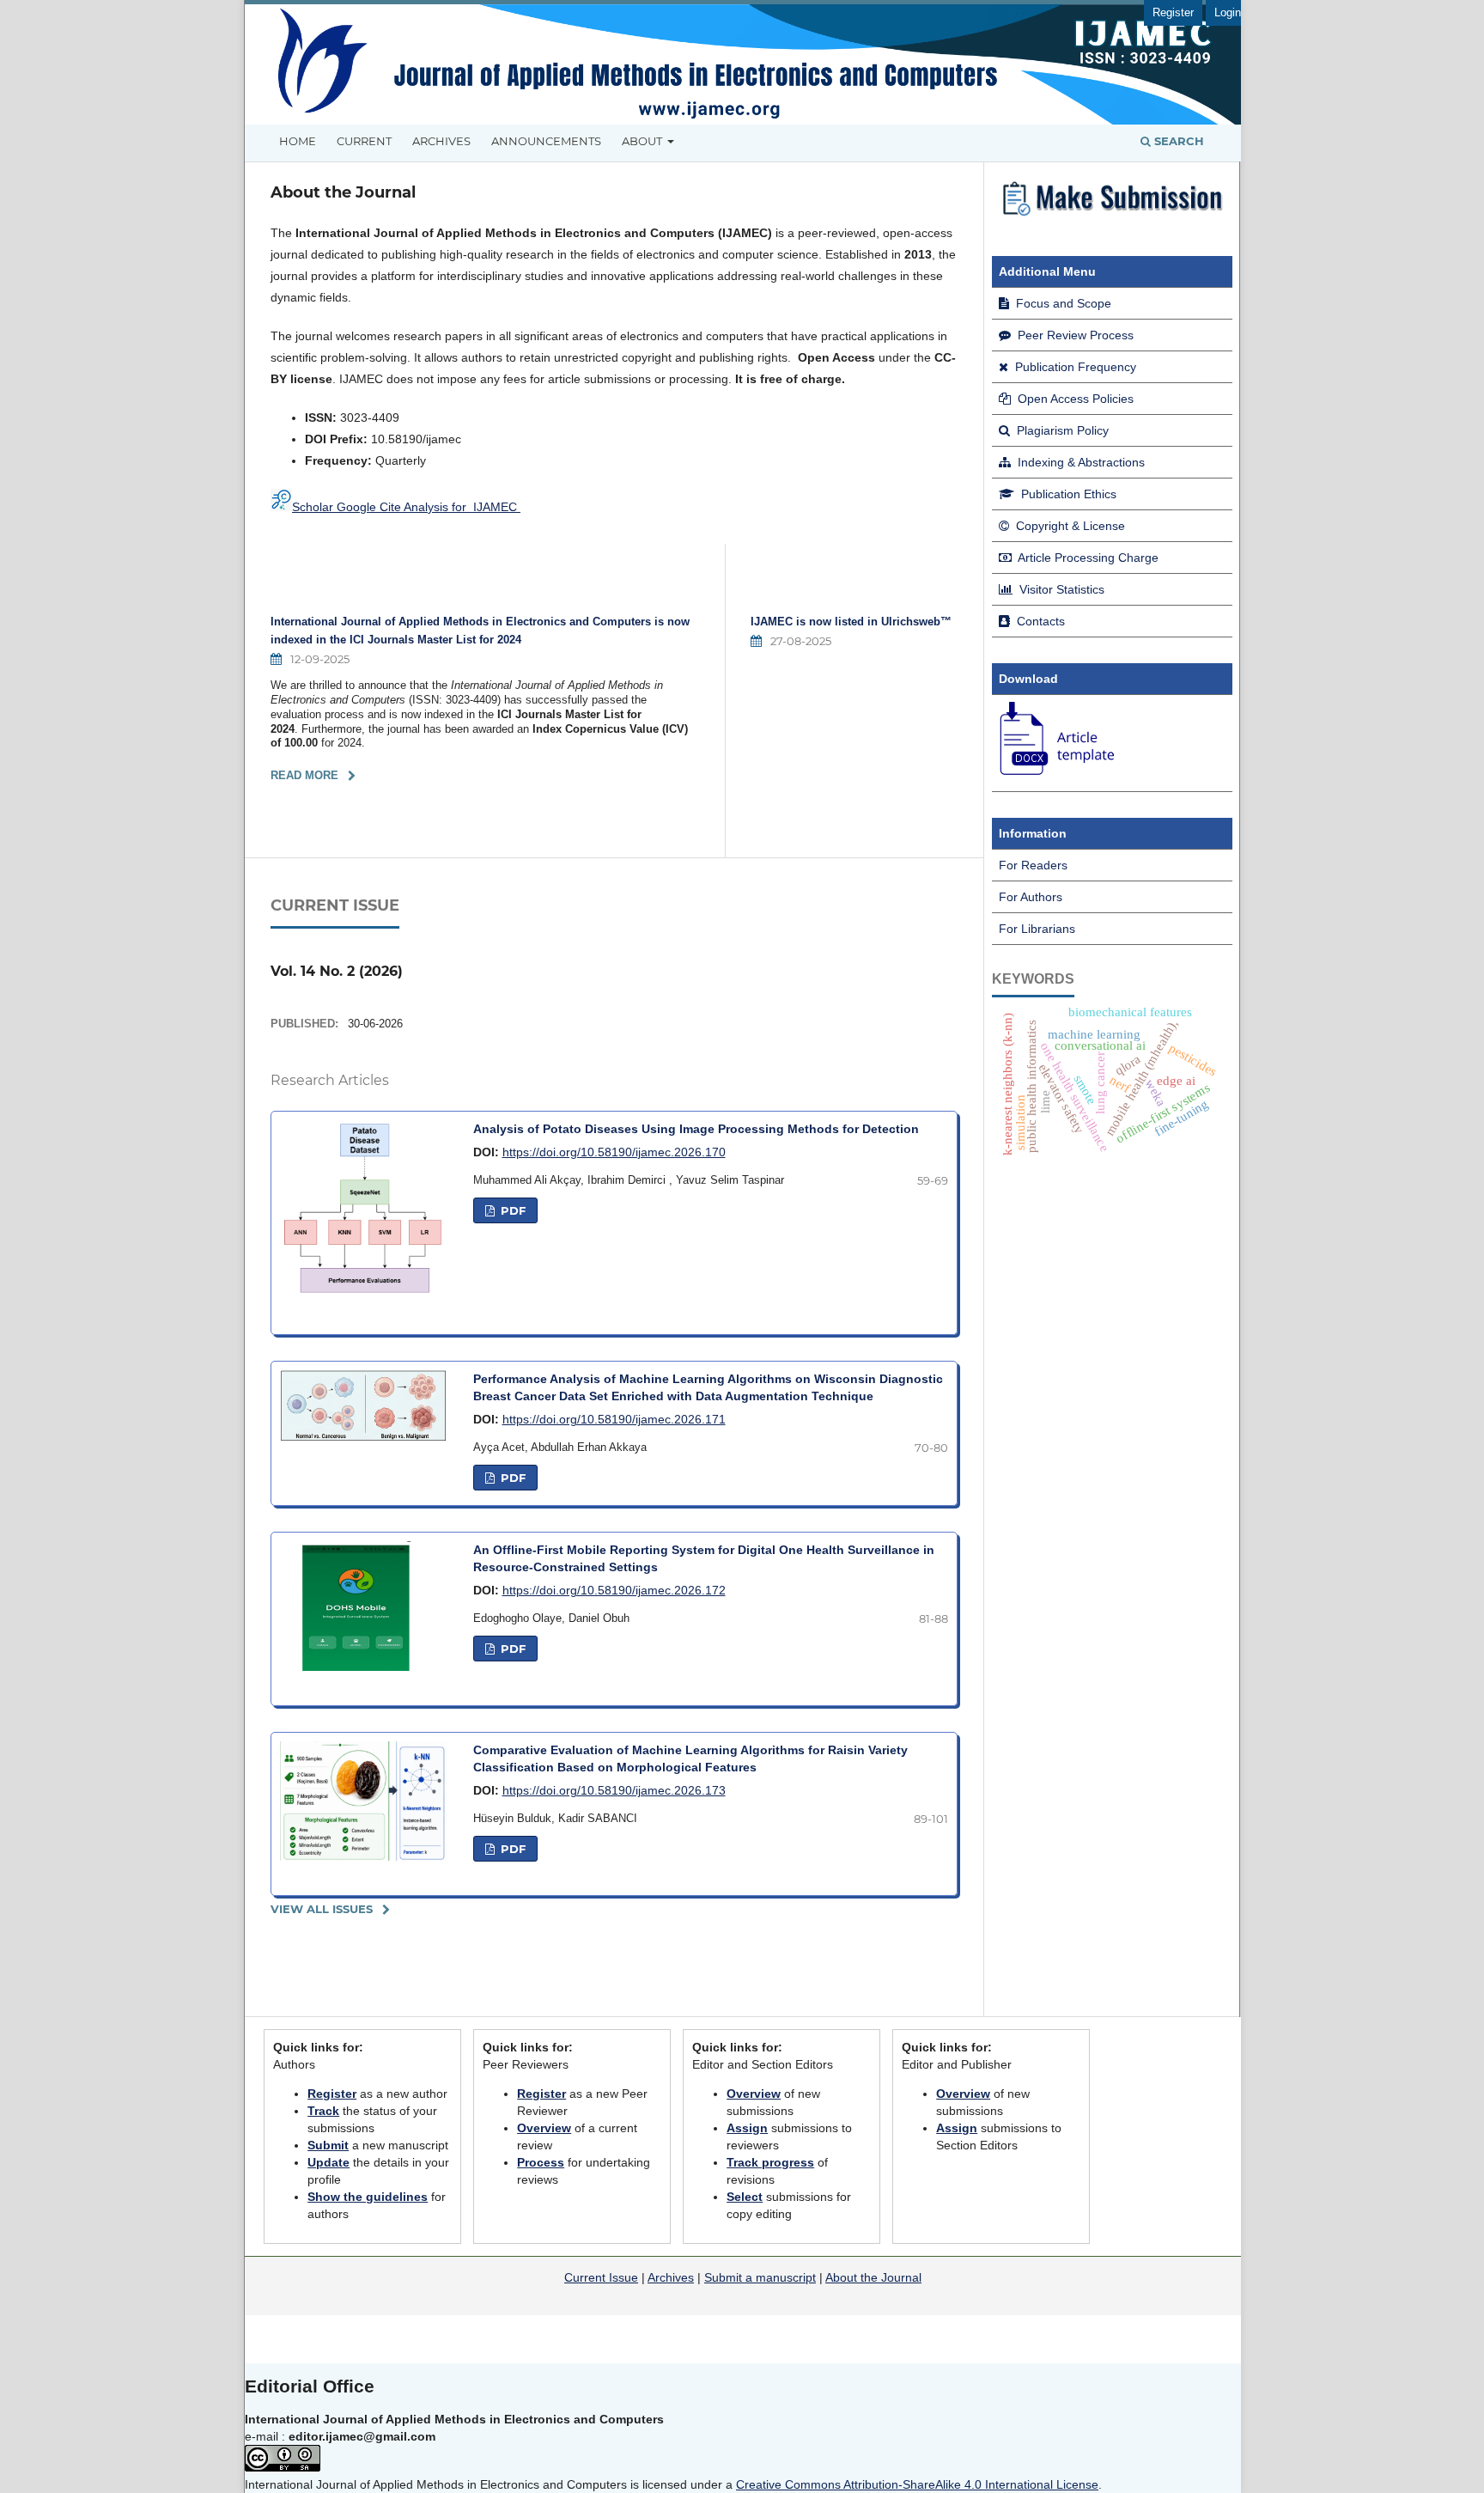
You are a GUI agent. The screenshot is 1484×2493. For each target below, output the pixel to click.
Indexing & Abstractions (1080, 462)
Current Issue (601, 2277)
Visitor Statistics (1060, 589)
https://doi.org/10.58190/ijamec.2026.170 (614, 1152)
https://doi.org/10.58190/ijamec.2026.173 (614, 1790)
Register (1173, 12)
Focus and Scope (1062, 303)
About (643, 141)
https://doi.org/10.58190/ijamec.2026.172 (614, 1590)
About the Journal (873, 2277)
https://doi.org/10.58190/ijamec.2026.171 (614, 1419)
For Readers (1033, 865)
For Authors (1031, 897)
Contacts (1039, 621)
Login (1228, 12)
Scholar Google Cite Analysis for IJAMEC (406, 507)
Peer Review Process (1074, 335)
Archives (441, 141)
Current (364, 141)
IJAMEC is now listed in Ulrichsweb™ (851, 622)
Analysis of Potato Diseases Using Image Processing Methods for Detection (696, 1129)
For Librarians (1037, 929)
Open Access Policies (1074, 399)
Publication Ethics (1067, 494)
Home (298, 141)
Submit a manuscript (760, 2277)
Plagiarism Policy (1061, 430)
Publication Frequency (1074, 367)
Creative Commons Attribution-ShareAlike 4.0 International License (917, 2484)
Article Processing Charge (1087, 558)
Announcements (546, 141)
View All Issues (322, 1909)
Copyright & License (1069, 526)
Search (1177, 141)
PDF (511, 1210)
